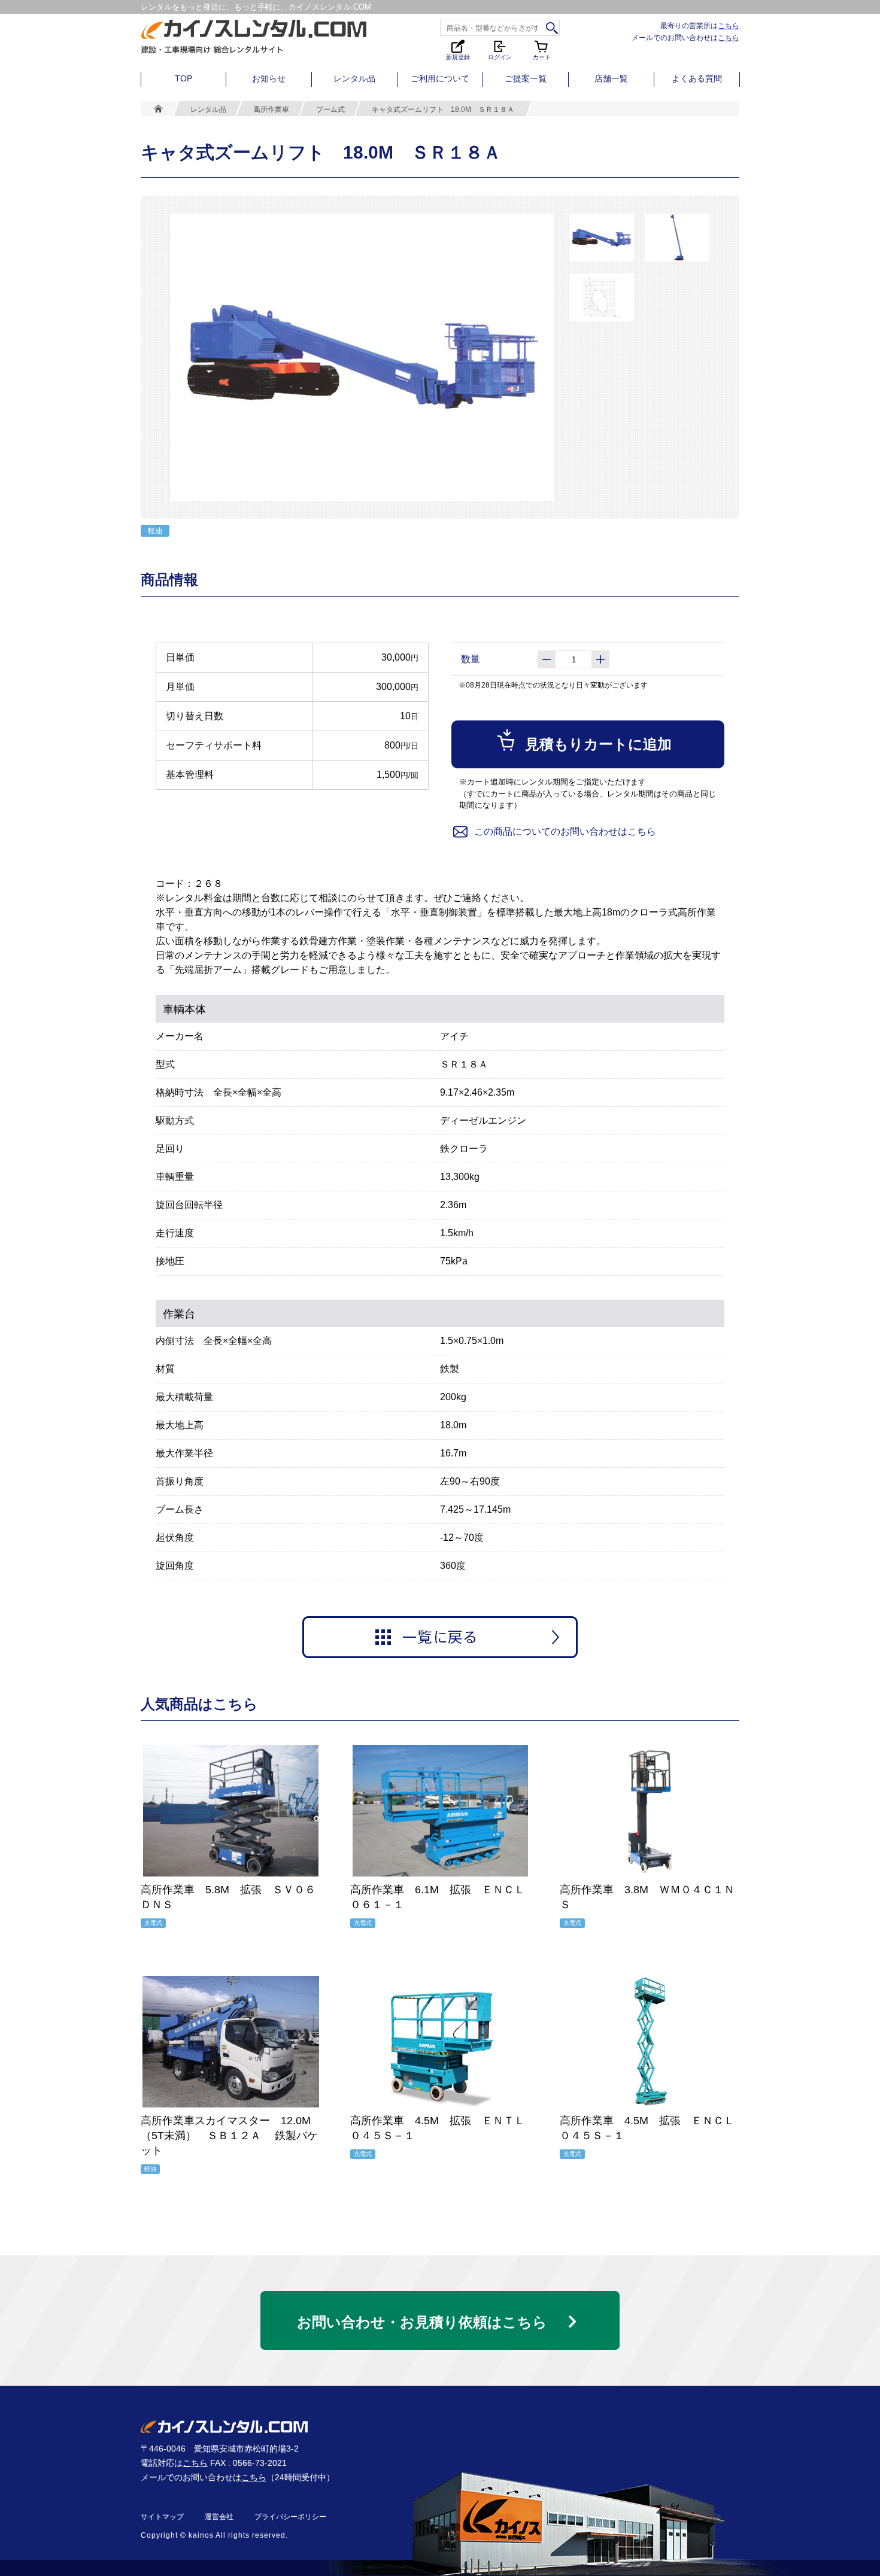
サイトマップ (162, 2517)
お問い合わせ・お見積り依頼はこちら (422, 2322)
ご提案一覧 (526, 78)
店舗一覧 (611, 78)
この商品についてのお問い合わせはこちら (565, 831)
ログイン (500, 56)
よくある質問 (697, 78)
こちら (729, 25)
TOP (183, 78)
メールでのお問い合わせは (685, 37)
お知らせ (269, 78)
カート (543, 49)
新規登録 (458, 56)
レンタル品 (354, 78)
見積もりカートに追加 (598, 744)
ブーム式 (330, 110)
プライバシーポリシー (290, 2517)
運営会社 (219, 2517)
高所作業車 (271, 110)
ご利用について (440, 78)
